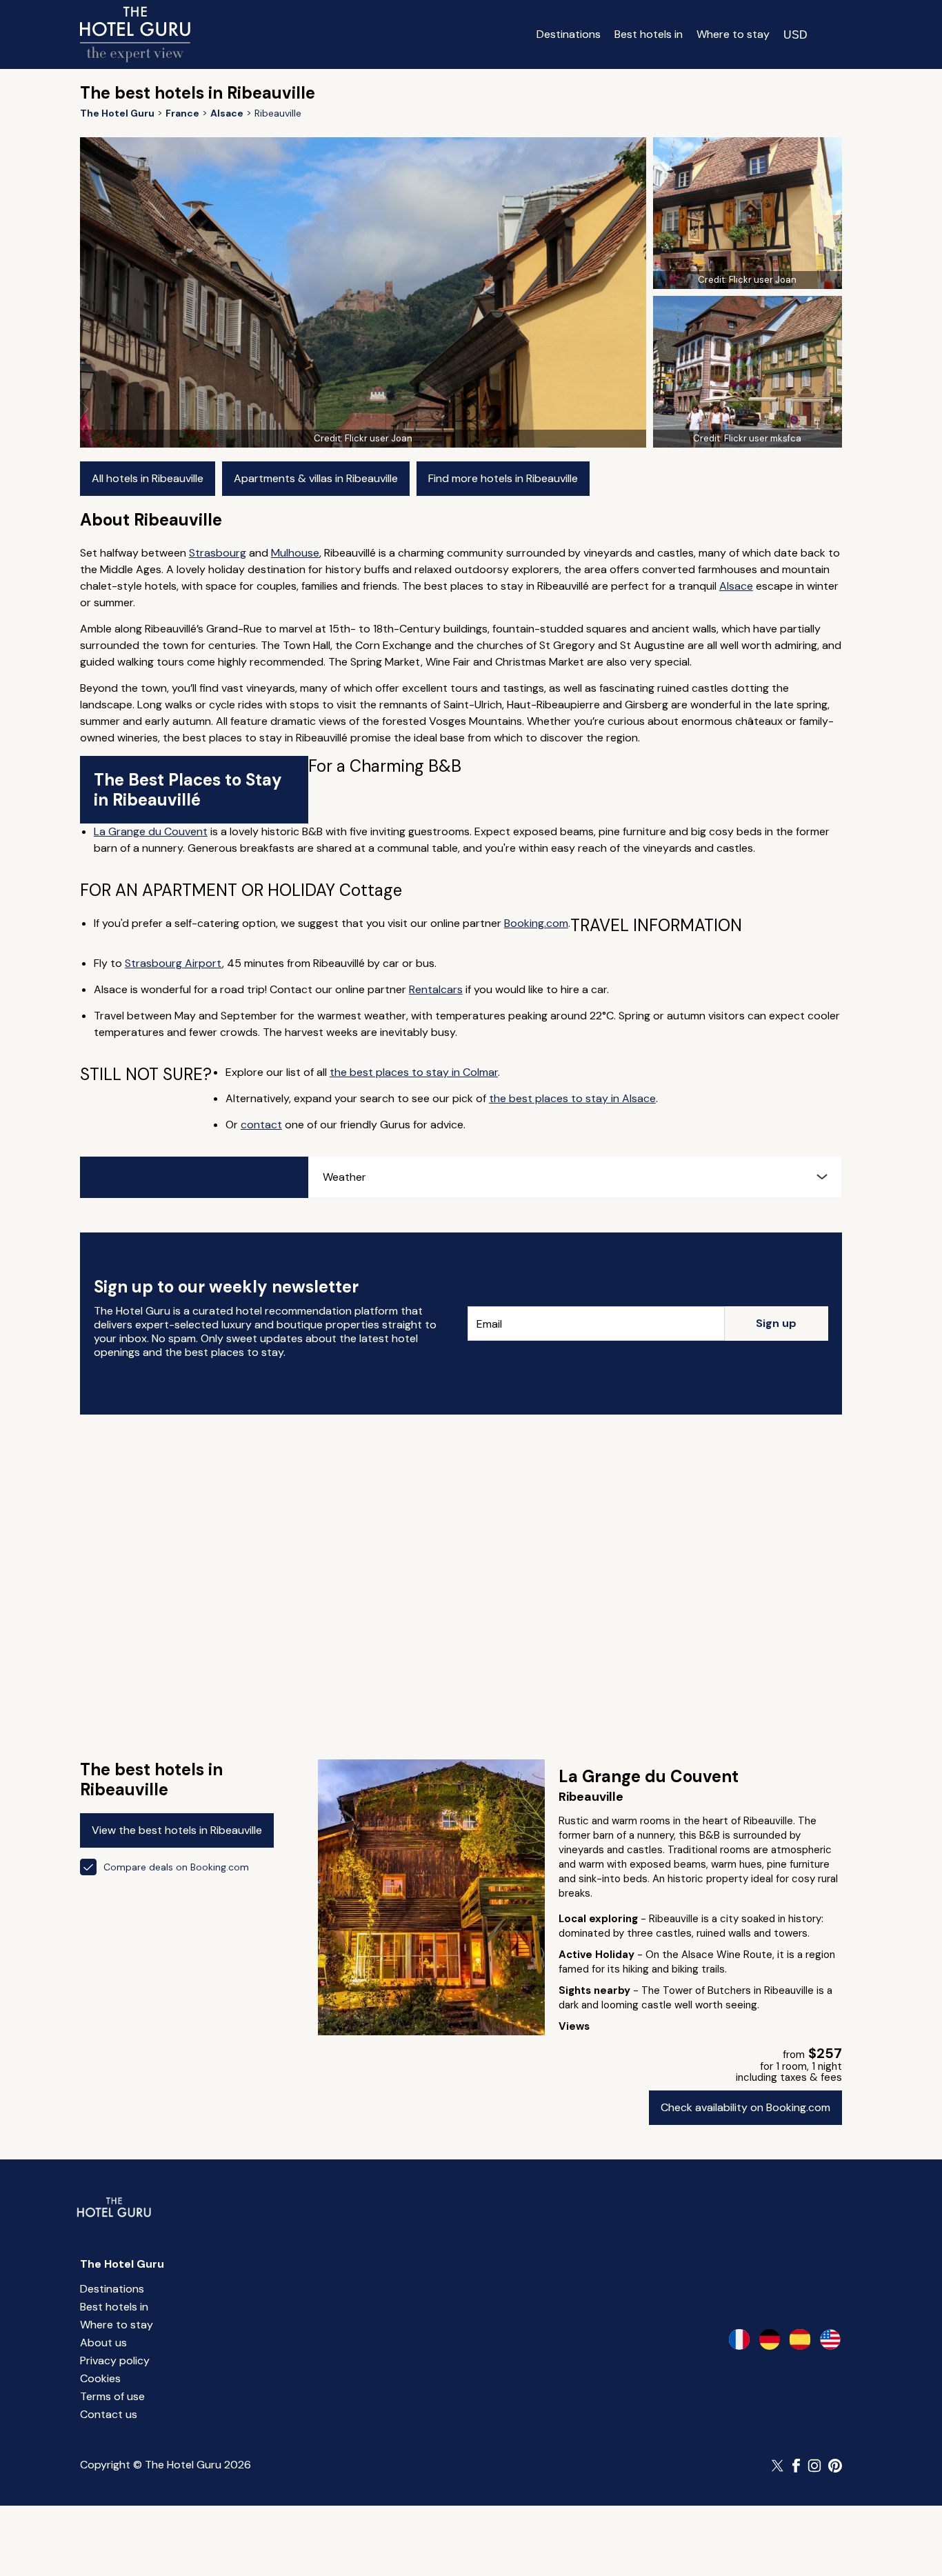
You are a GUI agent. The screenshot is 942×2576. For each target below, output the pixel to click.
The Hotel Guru (122, 2264)
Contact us (109, 2414)
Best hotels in (649, 34)
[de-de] (770, 2339)
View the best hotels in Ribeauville (177, 1830)
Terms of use (112, 2396)
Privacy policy (115, 2360)
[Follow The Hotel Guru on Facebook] (796, 2466)
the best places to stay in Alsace (572, 1098)
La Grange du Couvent (151, 831)
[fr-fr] (739, 2339)
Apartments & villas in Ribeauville (316, 478)
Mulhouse (295, 553)
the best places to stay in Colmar (414, 1072)
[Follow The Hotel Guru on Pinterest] (835, 2466)
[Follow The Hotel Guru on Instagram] (814, 2466)
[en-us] (830, 2339)
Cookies (100, 2378)
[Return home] (135, 34)
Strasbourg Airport (173, 963)
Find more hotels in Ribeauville (503, 478)
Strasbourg (218, 553)
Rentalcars (436, 989)
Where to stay (733, 34)
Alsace (736, 586)
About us (103, 2343)
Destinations (569, 34)
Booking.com (536, 923)
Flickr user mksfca (763, 438)
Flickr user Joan (379, 438)
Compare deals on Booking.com (176, 1867)
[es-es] (800, 2339)
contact (261, 1125)
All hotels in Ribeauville (148, 478)
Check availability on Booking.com (745, 2107)
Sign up (776, 1323)
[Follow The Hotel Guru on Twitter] (779, 2466)
